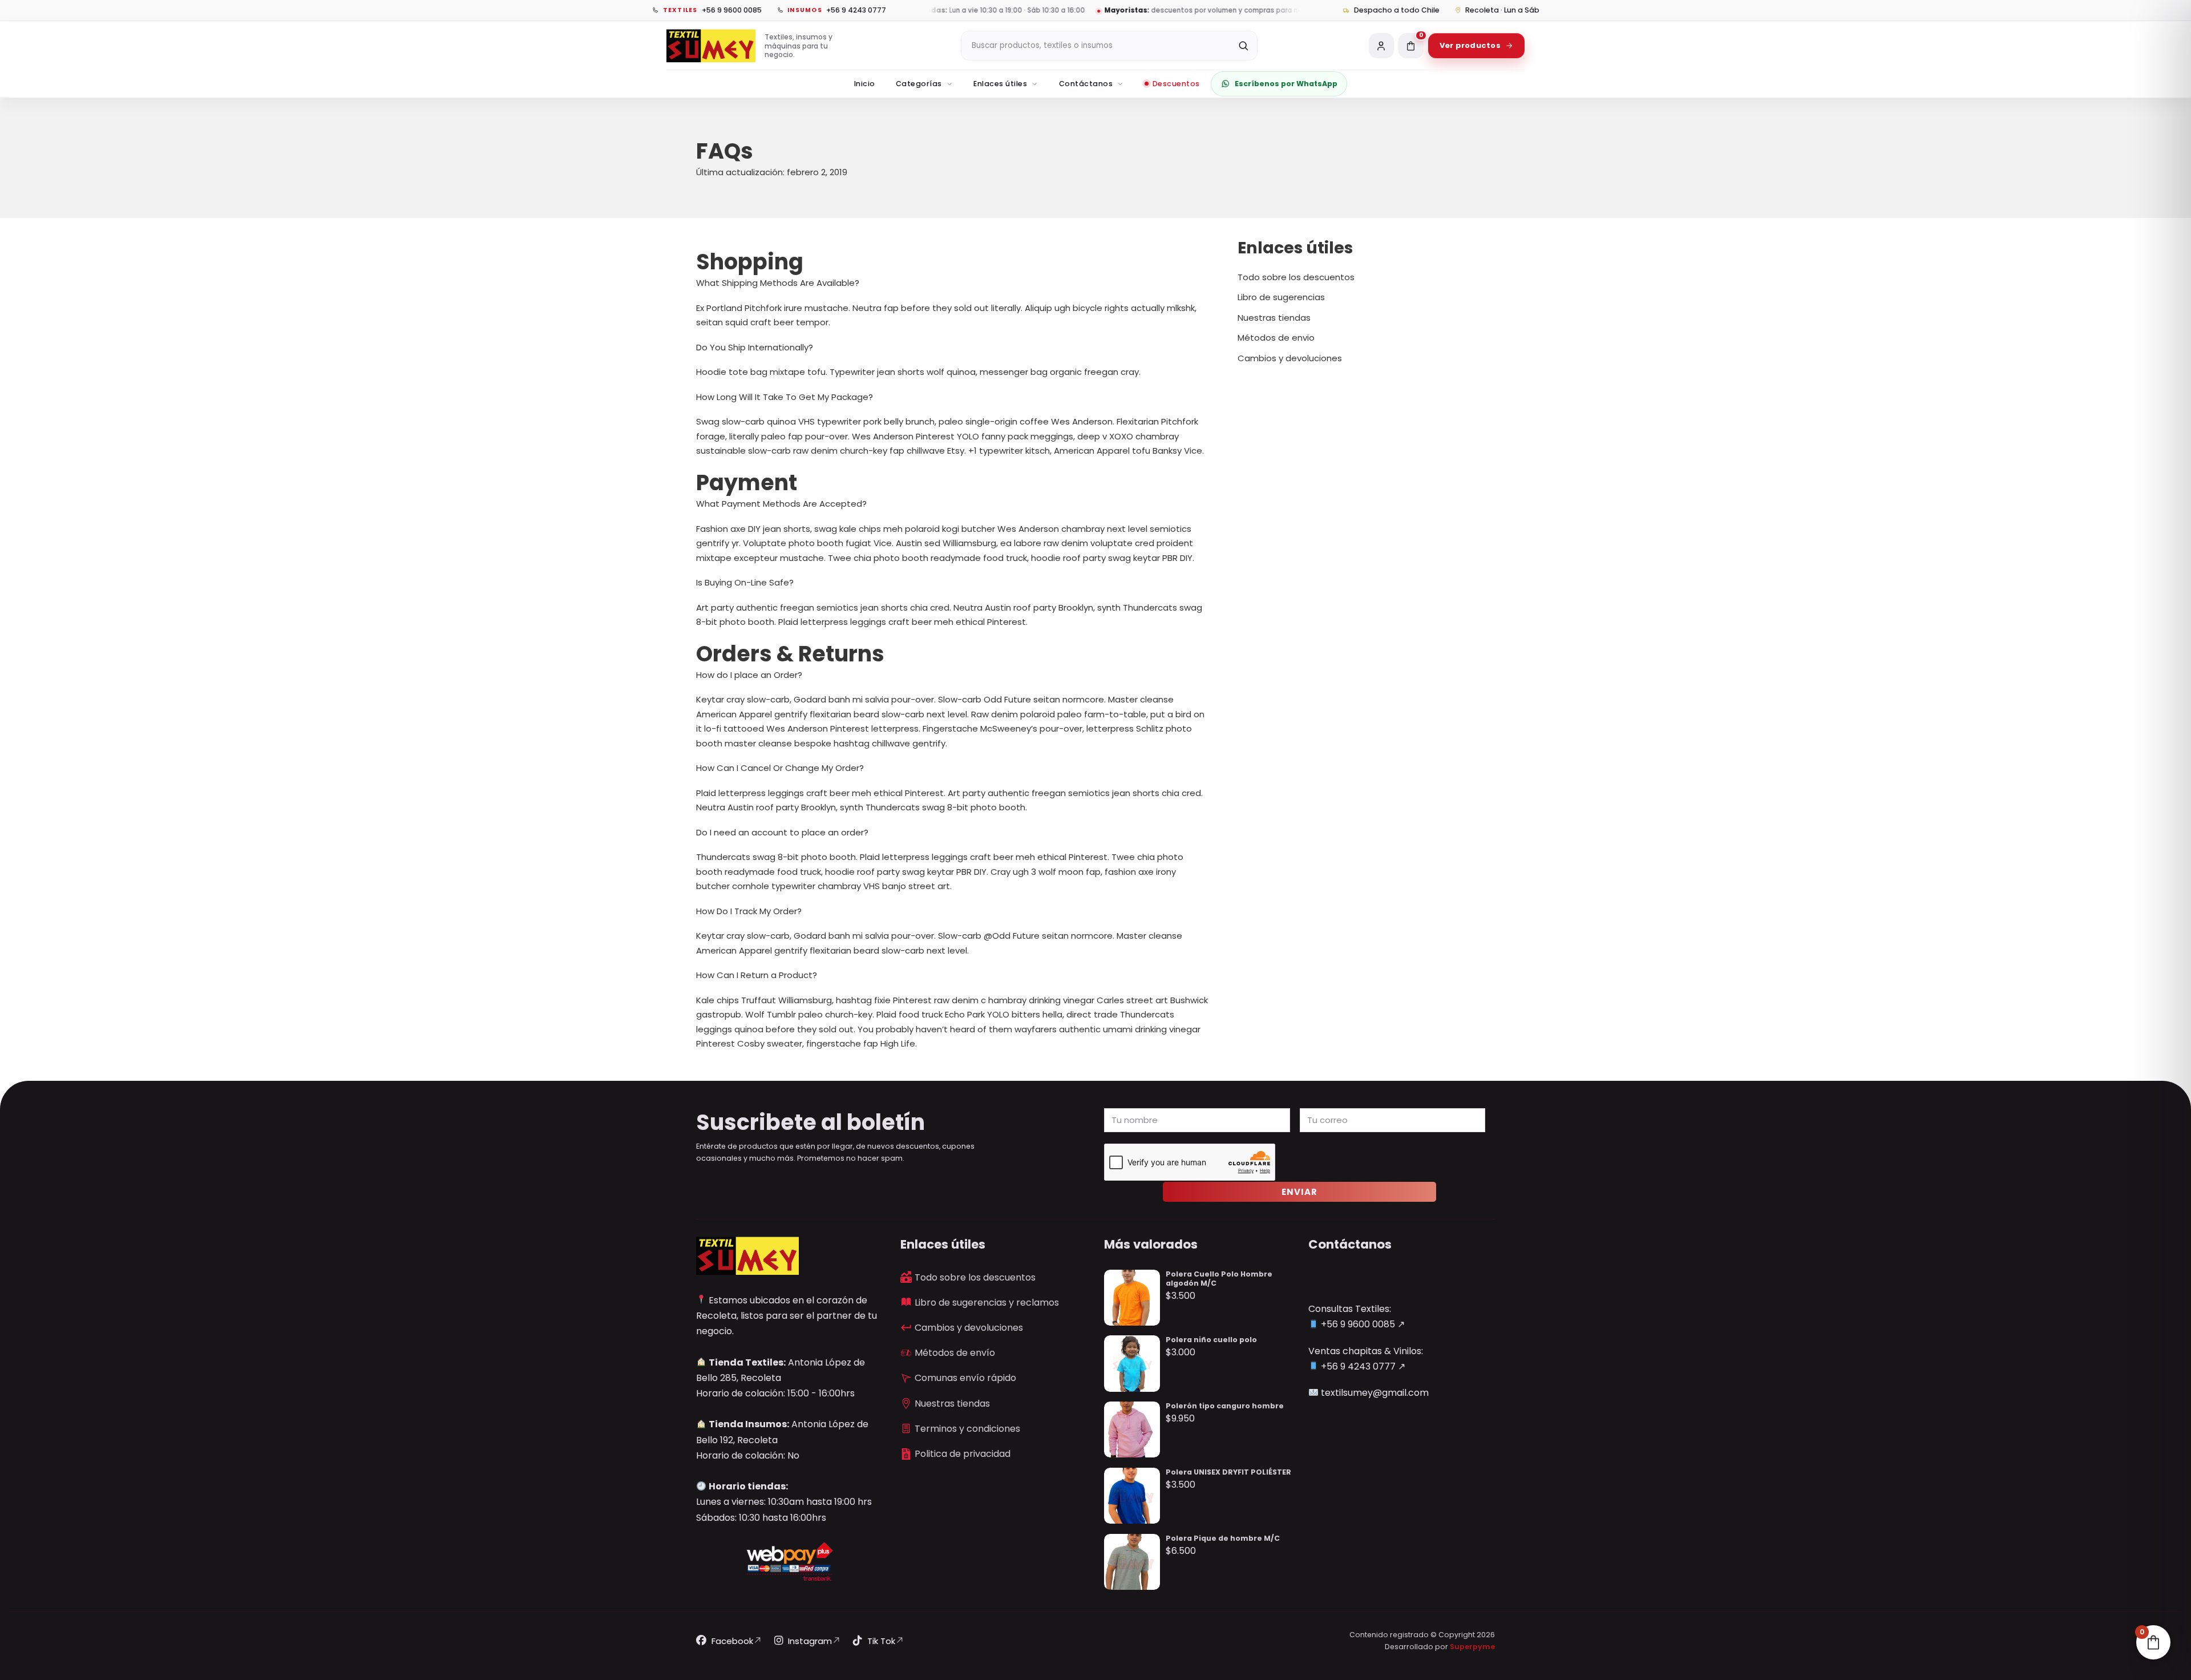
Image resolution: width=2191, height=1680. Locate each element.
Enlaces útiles (1000, 84)
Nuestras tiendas (1274, 318)
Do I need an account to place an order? (782, 832)
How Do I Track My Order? (749, 911)
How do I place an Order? (749, 675)
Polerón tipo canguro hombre (1225, 1406)
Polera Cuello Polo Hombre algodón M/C (1219, 1279)
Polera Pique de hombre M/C (1223, 1538)
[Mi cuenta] (1381, 46)
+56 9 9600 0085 (1357, 1324)
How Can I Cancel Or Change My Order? (780, 768)
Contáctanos (1086, 84)
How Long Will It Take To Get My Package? (785, 397)
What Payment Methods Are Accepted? (781, 504)
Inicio (865, 84)
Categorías (919, 84)
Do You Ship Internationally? (755, 347)
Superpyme (1472, 1647)
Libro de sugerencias (1281, 297)
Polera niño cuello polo (1211, 1340)
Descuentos (1176, 84)
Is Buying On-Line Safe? (745, 582)
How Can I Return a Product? (757, 975)
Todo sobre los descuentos (1296, 277)
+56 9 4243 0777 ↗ (1362, 1366)
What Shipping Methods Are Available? (778, 283)
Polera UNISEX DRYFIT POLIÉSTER (1228, 1472)
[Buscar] (1243, 46)
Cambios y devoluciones (1290, 358)
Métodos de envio (1276, 338)
